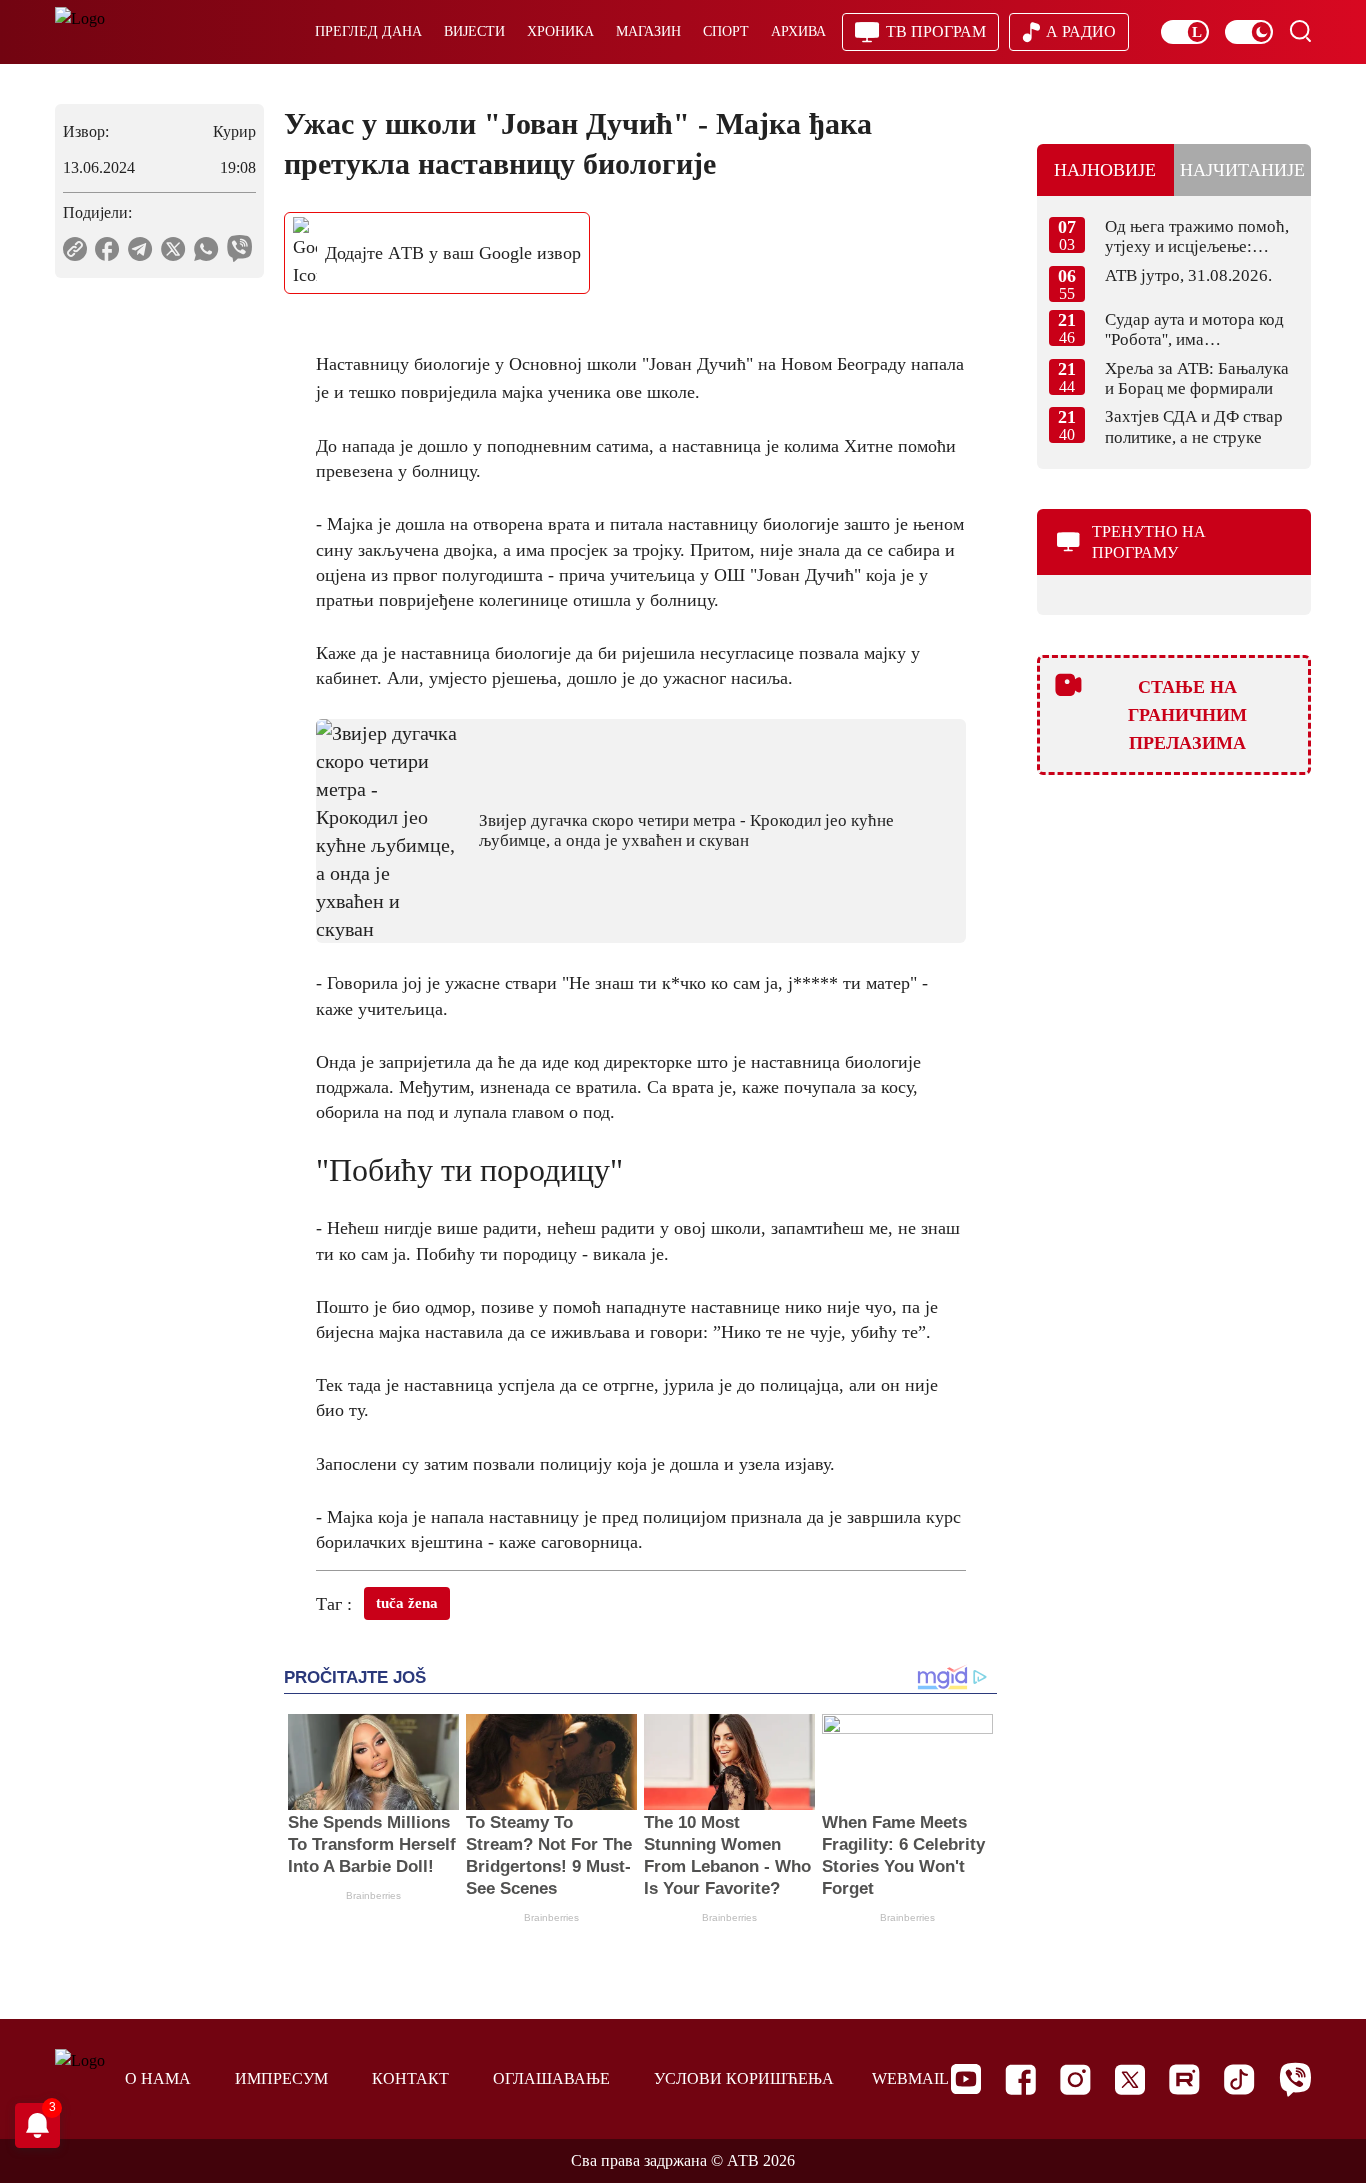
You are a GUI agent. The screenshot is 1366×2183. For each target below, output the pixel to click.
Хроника (560, 31)
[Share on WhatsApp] (206, 249)
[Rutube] (1184, 2079)
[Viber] (1295, 2079)
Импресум (281, 2078)
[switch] (1185, 32)
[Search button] (1300, 31)
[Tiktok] (1239, 2079)
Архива (798, 31)
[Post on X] (173, 249)
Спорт (726, 31)
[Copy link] (75, 249)
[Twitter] (1130, 2079)
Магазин (648, 31)
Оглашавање (551, 2078)
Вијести (474, 31)
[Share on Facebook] (107, 249)
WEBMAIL (910, 2078)
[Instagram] (1075, 2079)
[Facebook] (1020, 2079)
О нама (158, 2078)
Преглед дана (368, 31)
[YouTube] (966, 2079)
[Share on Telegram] (140, 249)
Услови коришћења (744, 2078)
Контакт (410, 2078)
